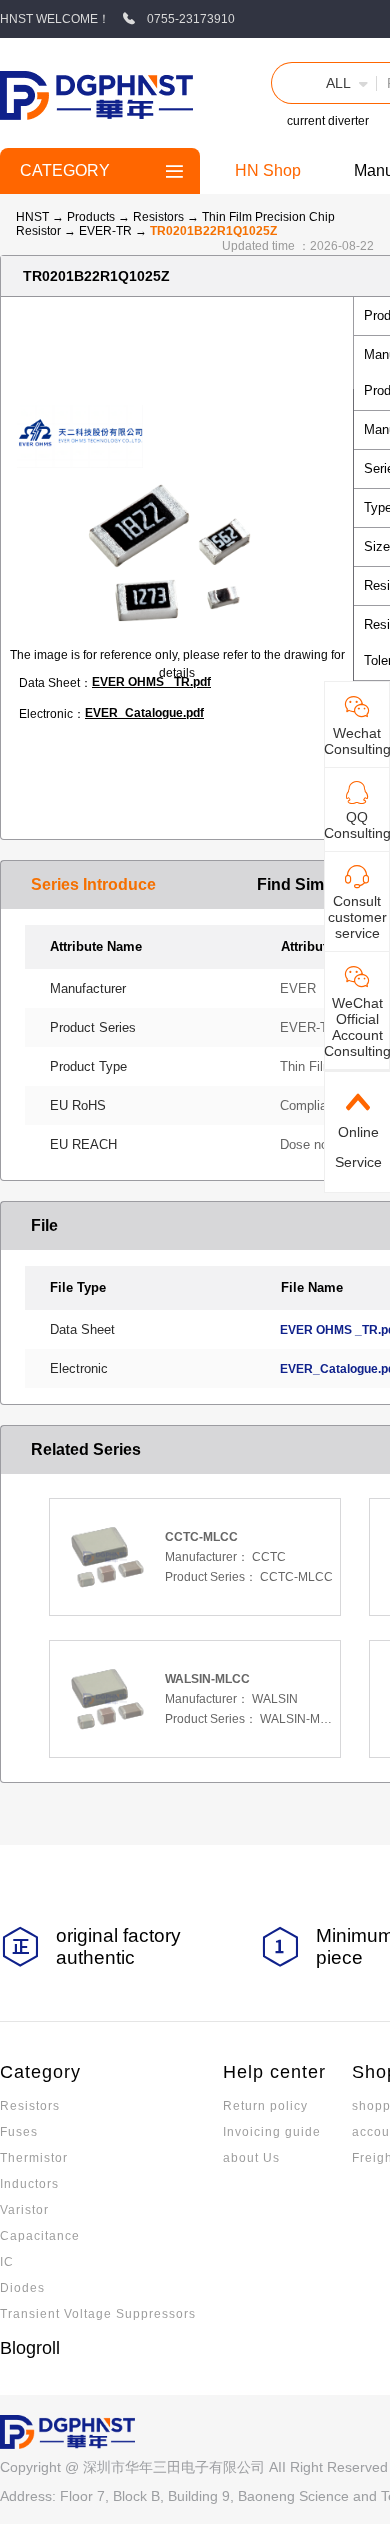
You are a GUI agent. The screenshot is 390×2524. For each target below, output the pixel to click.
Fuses (19, 2132)
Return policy (265, 2106)
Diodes (22, 2288)
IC (7, 2262)
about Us (251, 2158)
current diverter (328, 121)
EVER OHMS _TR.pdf (151, 682)
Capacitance (40, 2236)
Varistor (24, 2210)
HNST (32, 217)
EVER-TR (107, 231)
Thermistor (34, 2158)
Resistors (160, 217)
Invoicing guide (272, 2132)
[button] (324, 83)
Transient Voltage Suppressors (98, 2314)
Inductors (29, 2184)
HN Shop (268, 170)
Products (91, 217)
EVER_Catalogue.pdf (144, 713)
